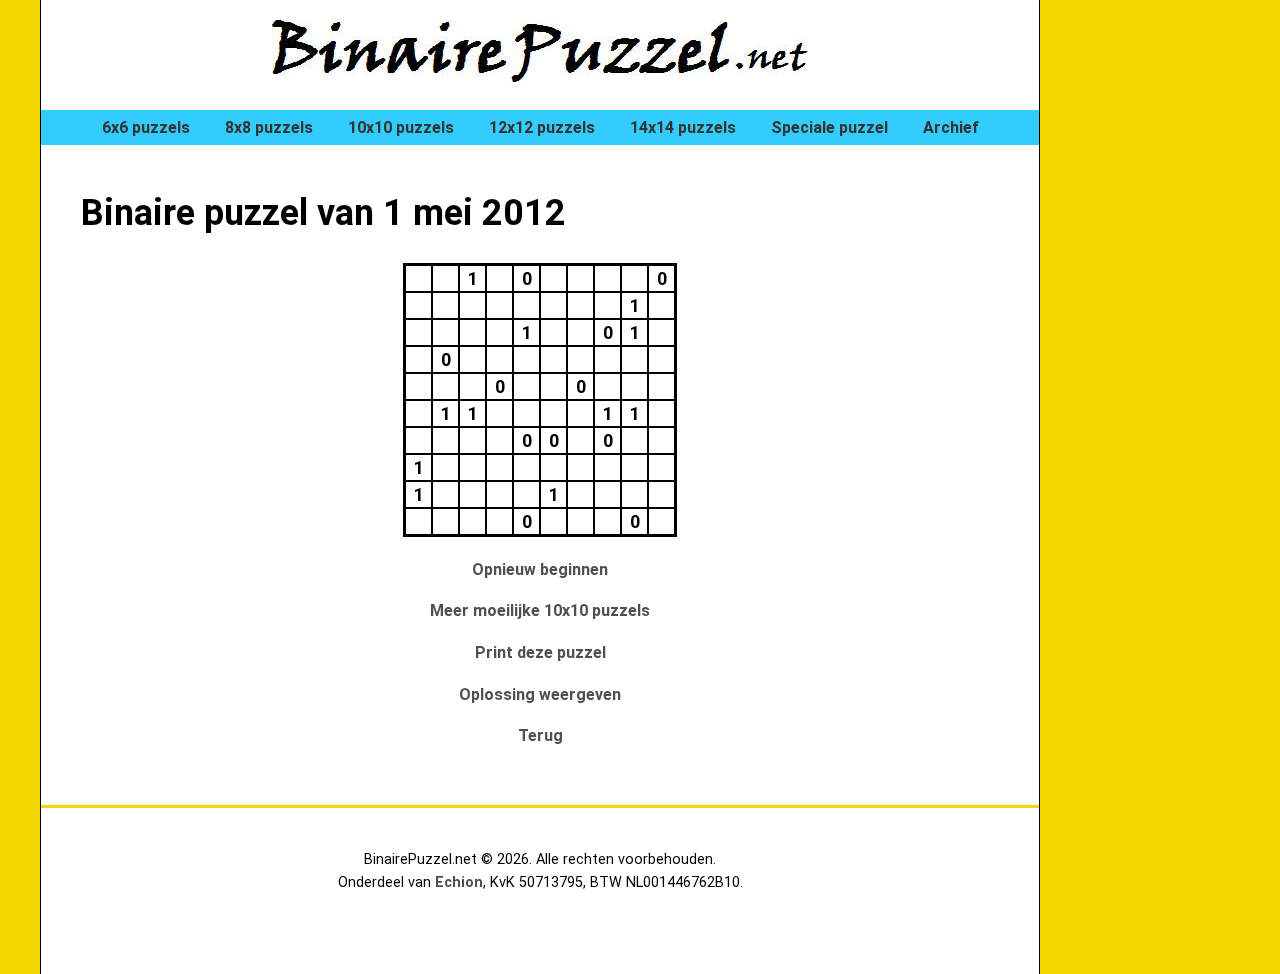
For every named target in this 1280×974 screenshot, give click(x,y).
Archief (951, 127)
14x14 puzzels (683, 127)
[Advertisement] (1160, 340)
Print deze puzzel (540, 652)
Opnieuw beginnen (540, 569)
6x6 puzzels (146, 127)
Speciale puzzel (829, 127)
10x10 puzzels (401, 127)
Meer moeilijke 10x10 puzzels (540, 610)
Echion (459, 882)
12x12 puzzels (542, 127)
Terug (540, 735)
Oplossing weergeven (540, 694)
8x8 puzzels (269, 127)
